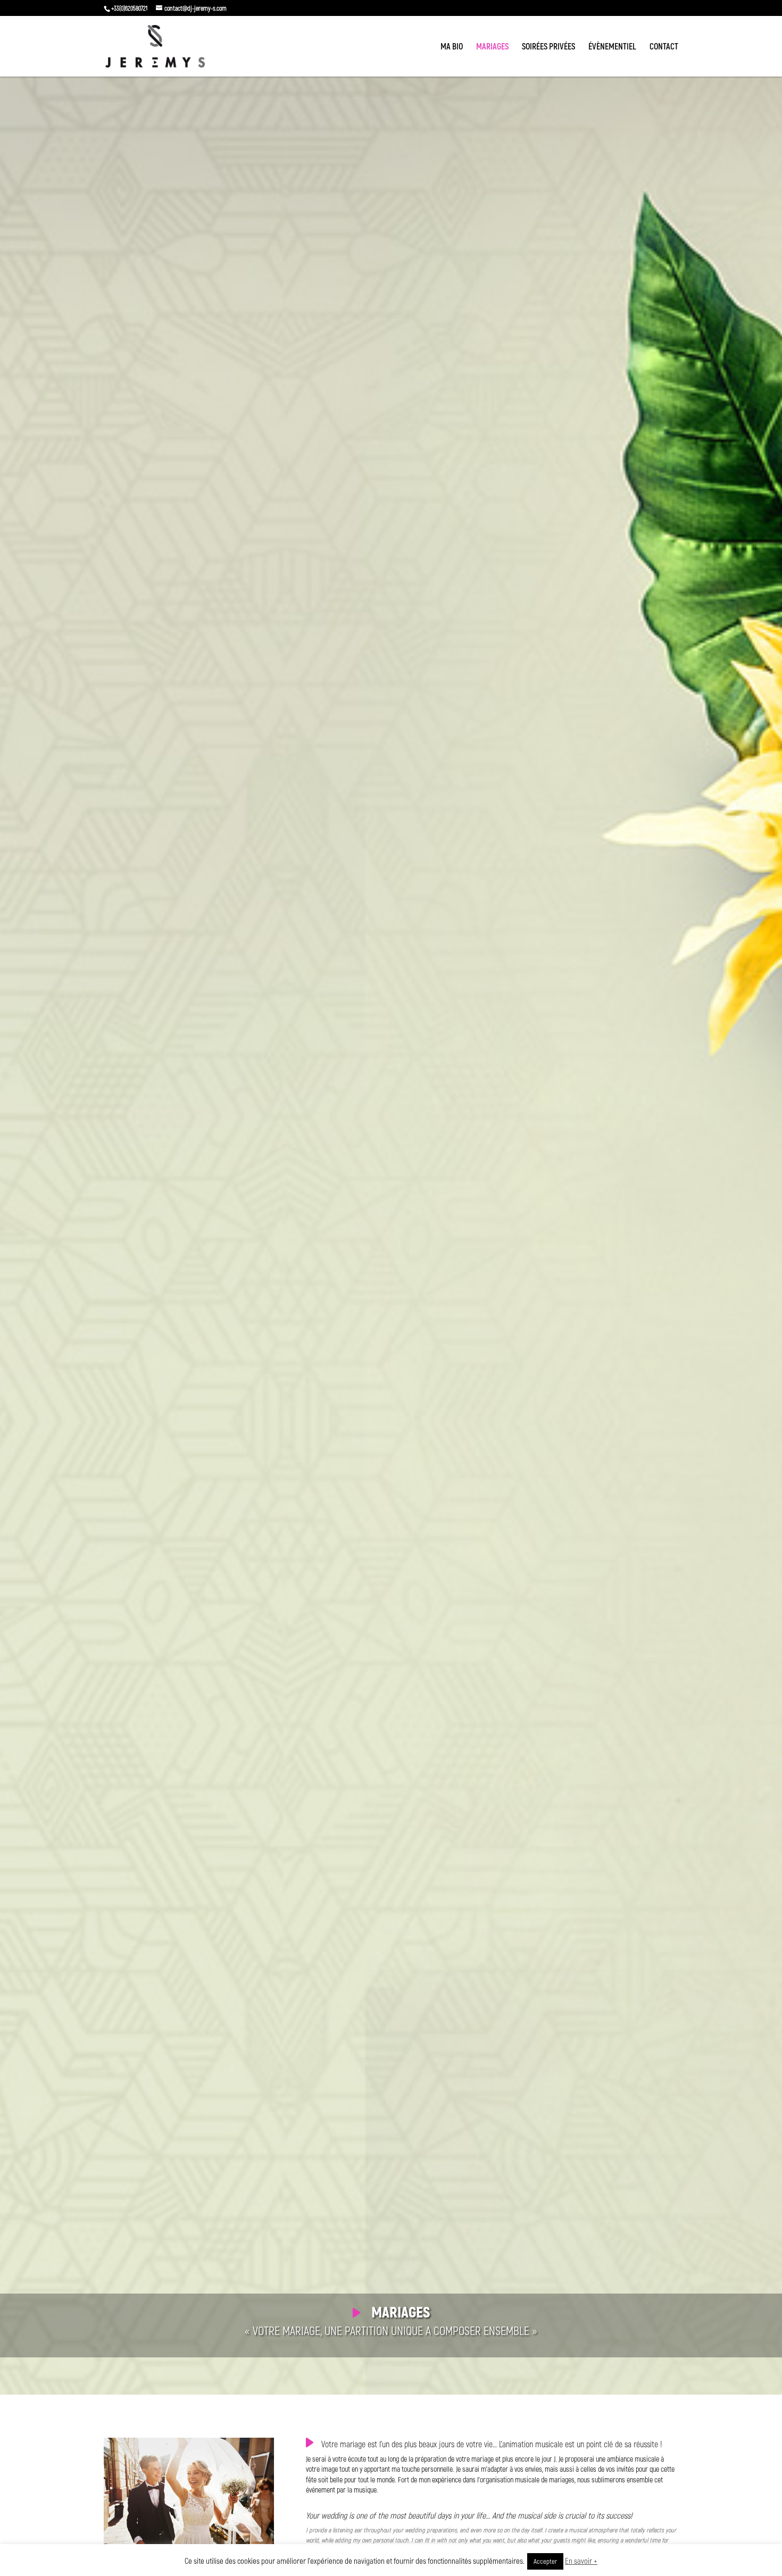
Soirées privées (548, 47)
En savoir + (581, 2561)
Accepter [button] (545, 2561)
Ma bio (452, 47)
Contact (664, 47)
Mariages (492, 47)
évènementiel (612, 47)
